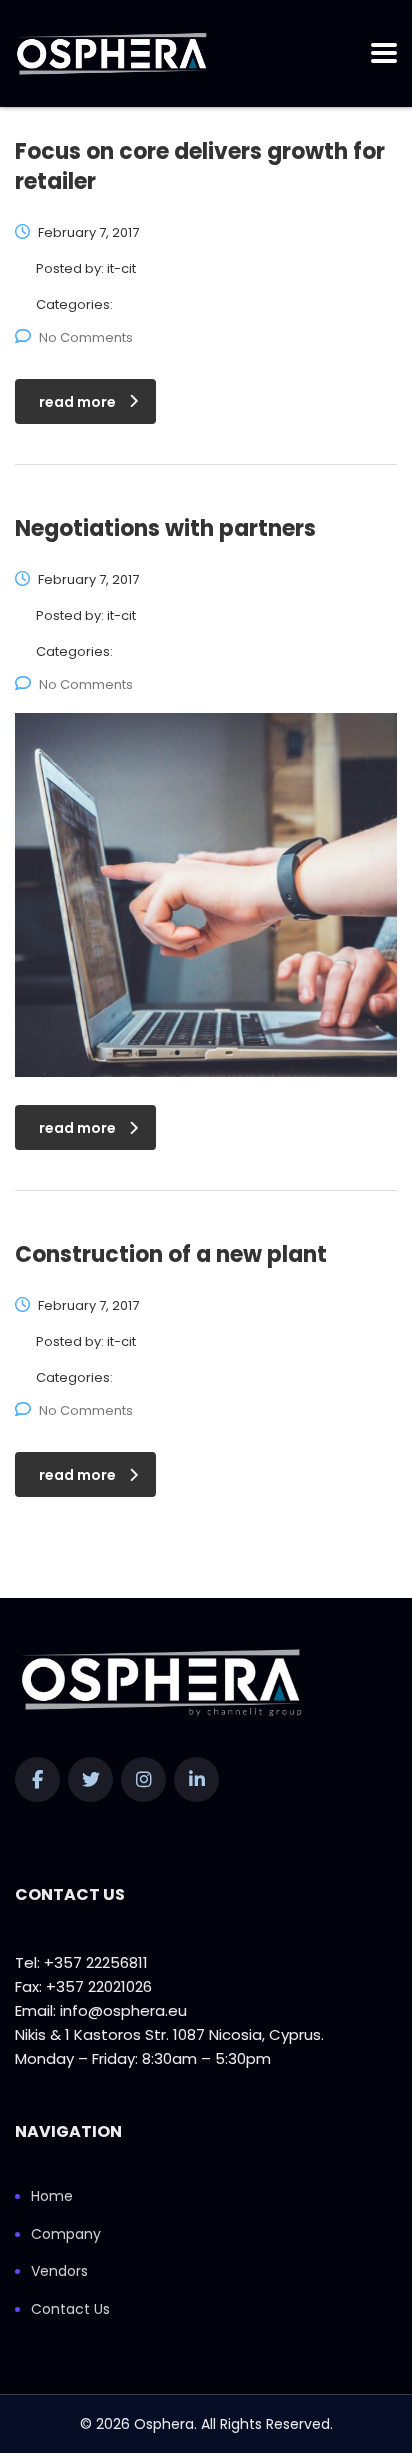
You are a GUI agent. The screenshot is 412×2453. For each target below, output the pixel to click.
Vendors (59, 2272)
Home (52, 2197)
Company (66, 2235)
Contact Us (70, 2310)
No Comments (86, 337)
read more (77, 402)
